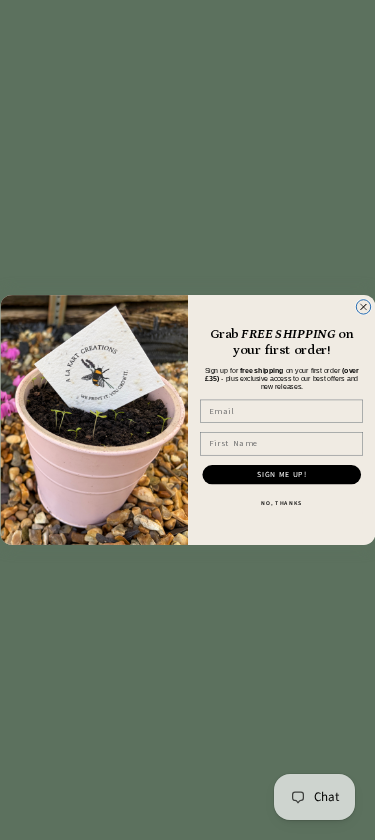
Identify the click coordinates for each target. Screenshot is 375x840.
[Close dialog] (363, 307)
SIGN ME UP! (281, 475)
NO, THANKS (281, 503)
